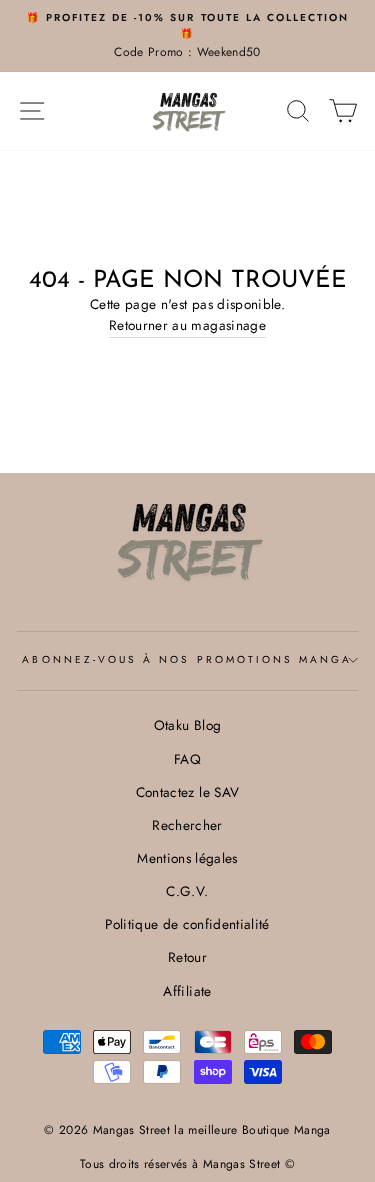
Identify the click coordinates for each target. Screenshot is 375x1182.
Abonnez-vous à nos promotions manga (187, 659)
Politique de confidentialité (187, 924)
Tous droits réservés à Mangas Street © (187, 1164)
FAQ (187, 759)
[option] (187, 36)
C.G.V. (187, 891)
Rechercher (187, 825)
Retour (187, 957)
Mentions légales (187, 858)
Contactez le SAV (187, 792)
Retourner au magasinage (187, 325)
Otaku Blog (187, 725)
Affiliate (187, 991)
